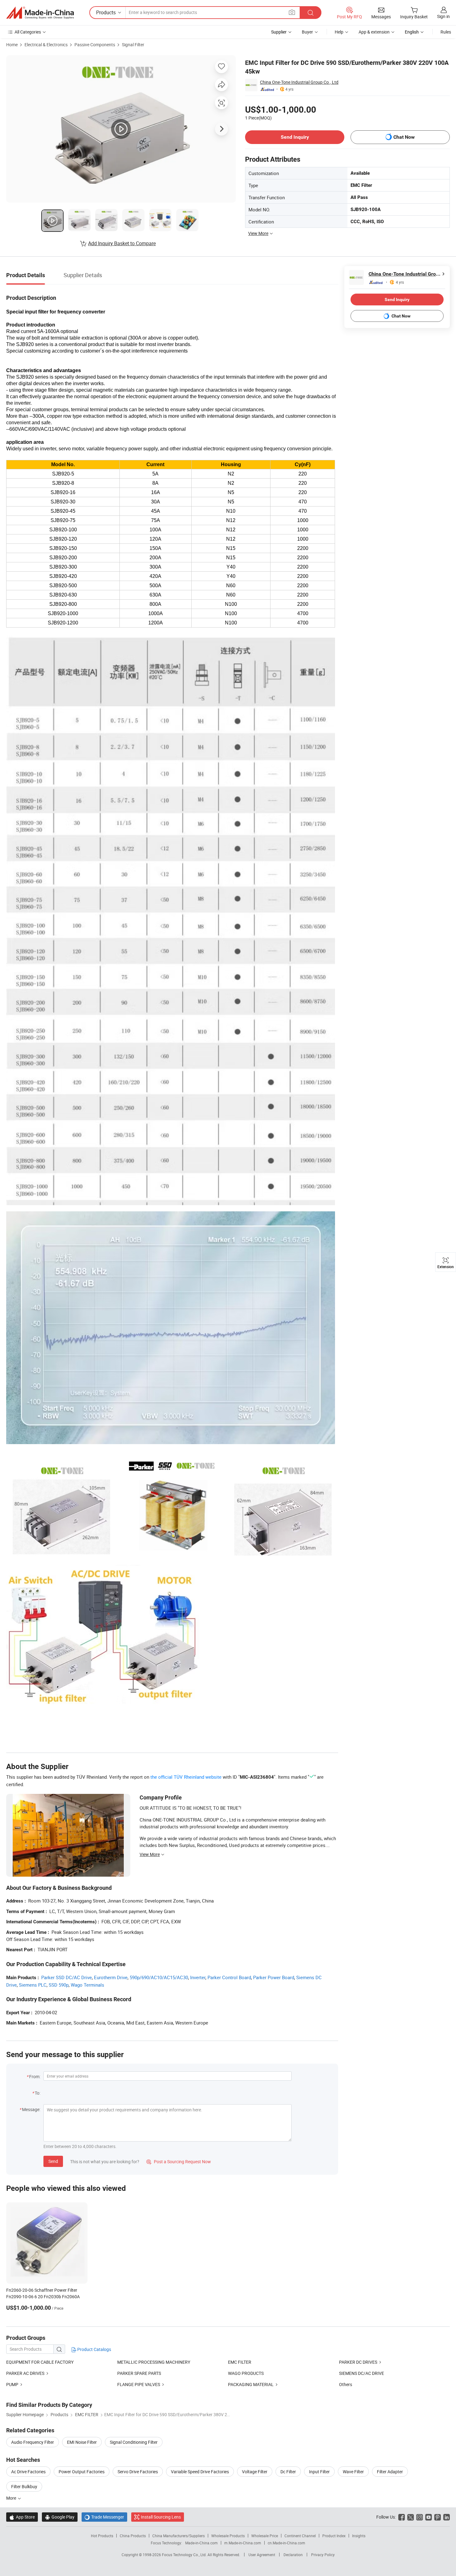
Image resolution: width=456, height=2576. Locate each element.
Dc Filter (288, 2472)
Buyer (307, 32)
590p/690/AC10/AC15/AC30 (159, 1977)
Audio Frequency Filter (33, 2442)
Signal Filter (133, 45)
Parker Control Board (229, 1977)
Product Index (334, 2536)
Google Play (60, 2517)
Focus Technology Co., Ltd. (185, 2555)
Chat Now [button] (404, 137)
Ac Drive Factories (28, 2472)
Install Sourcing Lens (161, 2517)
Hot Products (102, 2536)
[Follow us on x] (411, 2517)
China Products (133, 2536)
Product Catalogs (94, 2349)
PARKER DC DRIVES (358, 2362)
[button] (292, 12)
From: (35, 2076)
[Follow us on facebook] (402, 2517)
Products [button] (106, 12)
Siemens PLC (33, 1985)
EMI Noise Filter (82, 2442)
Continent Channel (300, 2536)
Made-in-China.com (201, 2543)
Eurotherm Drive (111, 1977)
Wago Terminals (87, 1985)
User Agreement (262, 2555)
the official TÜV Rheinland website (186, 1777)
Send (53, 2161)
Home (12, 45)
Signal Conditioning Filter (134, 2442)
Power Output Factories (82, 2472)
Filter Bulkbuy (24, 2486)
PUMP (12, 2384)
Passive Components (95, 45)
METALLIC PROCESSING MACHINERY (154, 2362)
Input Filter (319, 2472)
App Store (22, 2517)
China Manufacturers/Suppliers (179, 2536)
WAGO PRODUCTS (246, 2373)
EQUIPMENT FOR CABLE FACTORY (40, 2362)
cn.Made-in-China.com (286, 2543)
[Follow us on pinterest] (438, 2517)
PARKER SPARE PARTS (139, 2373)
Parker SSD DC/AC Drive (67, 1977)
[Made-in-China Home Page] (40, 13)
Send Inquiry (295, 137)
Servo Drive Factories (138, 2472)
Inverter (198, 1977)
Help (339, 32)
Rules (446, 32)
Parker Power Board (274, 1977)
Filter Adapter (390, 2472)
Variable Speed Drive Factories (200, 2472)
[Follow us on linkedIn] (447, 2517)
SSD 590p (59, 1985)
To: (38, 2093)
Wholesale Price (265, 2536)
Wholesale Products (228, 2536)
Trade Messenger (104, 2517)
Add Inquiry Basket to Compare (122, 243)
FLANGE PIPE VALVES (139, 2384)
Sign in (443, 16)
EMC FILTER (240, 2362)
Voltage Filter (255, 2472)
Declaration (293, 2555)
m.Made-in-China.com (243, 2543)
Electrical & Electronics (46, 45)
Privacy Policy (323, 2555)
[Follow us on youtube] (429, 2517)
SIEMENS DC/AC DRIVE (362, 2373)
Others (346, 2384)
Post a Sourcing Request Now (179, 2162)
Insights (359, 2536)
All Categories (28, 32)
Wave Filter (353, 2472)
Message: (31, 2109)
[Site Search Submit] (311, 13)
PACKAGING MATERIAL (251, 2384)
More (12, 2498)
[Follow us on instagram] (420, 2517)
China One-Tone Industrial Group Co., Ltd (299, 82)
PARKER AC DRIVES (25, 2373)
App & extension (374, 32)
